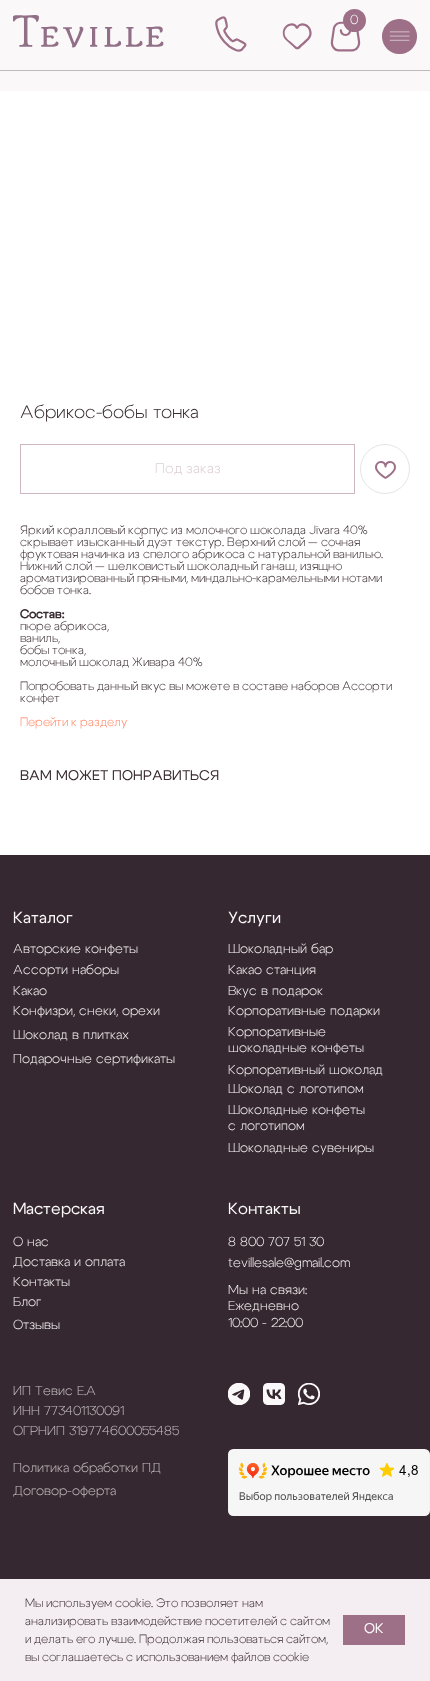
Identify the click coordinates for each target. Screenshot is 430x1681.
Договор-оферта (64, 1491)
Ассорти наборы (66, 970)
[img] (88, 32)
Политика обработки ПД (87, 1468)
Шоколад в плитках (71, 1035)
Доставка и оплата (69, 1262)
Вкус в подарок (275, 991)
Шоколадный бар (280, 949)
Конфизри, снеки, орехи (86, 1011)
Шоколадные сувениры (301, 1148)
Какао (30, 991)
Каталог (43, 918)
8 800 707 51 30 (276, 1242)
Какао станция (272, 970)
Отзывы (36, 1325)
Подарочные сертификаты (94, 1059)
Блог (27, 1302)
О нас (31, 1242)
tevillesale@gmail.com (289, 1263)
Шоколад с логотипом (296, 1089)
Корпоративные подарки (304, 1011)
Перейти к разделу (73, 722)
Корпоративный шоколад (305, 1070)
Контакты (264, 1209)
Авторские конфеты (75, 949)
